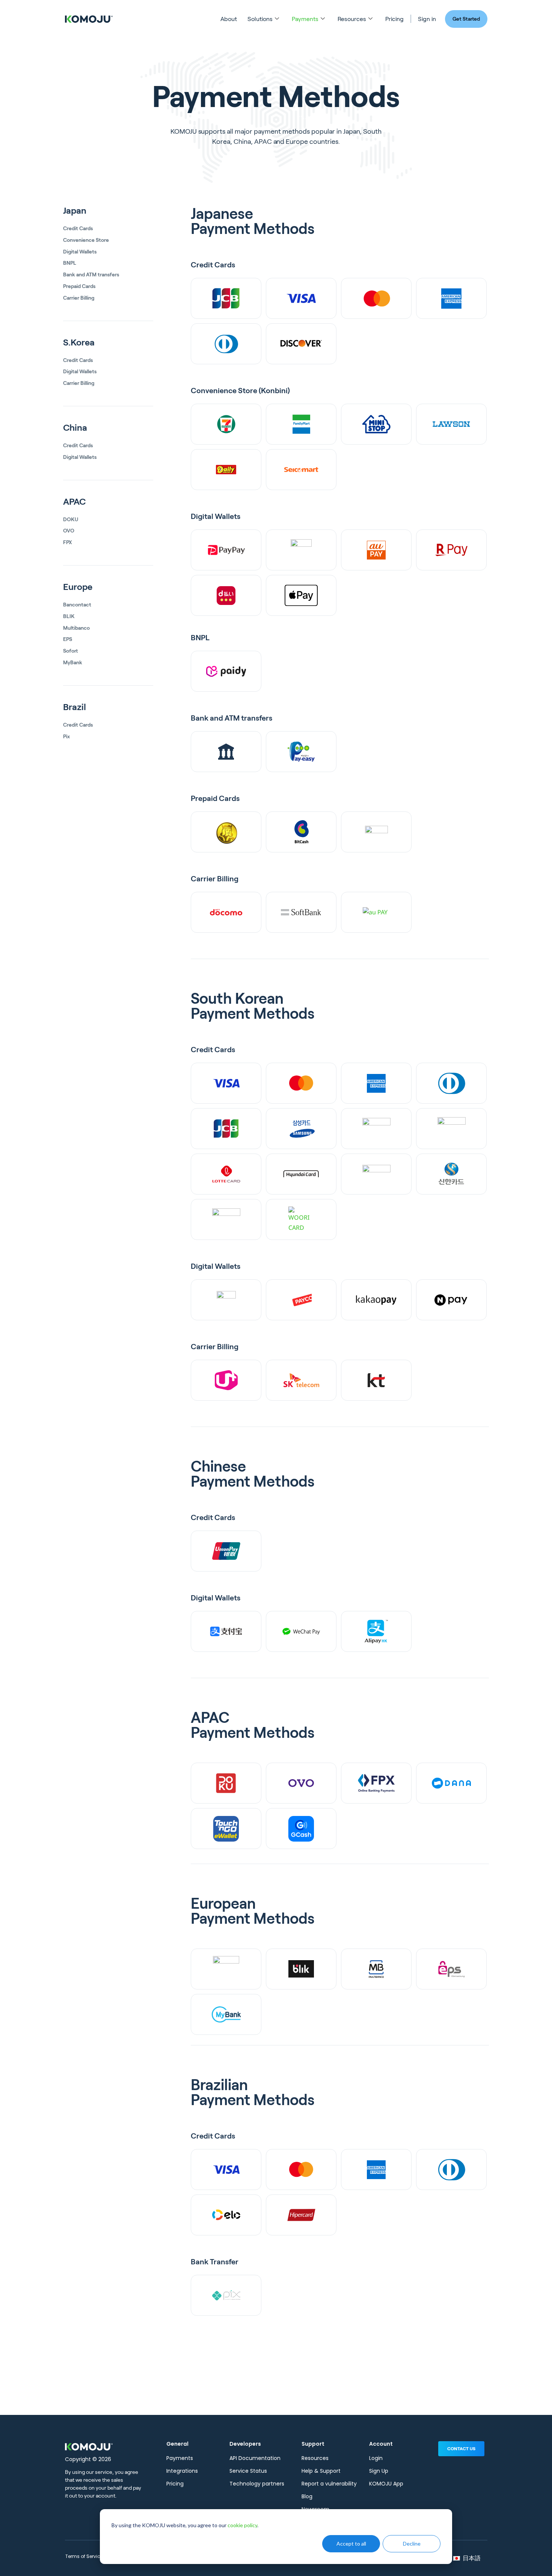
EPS (68, 639)
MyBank (73, 662)
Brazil (75, 707)
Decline (412, 2544)
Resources (352, 19)
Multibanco (76, 628)
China (75, 428)
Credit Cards (78, 228)
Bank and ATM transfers (91, 274)
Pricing (394, 19)
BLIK (69, 616)
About (229, 19)
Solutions (260, 19)
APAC (74, 502)
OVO (69, 531)
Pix (66, 736)
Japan (75, 211)
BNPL (70, 263)
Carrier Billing (79, 298)
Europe (78, 587)
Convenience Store (86, 240)
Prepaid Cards (79, 286)
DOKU (71, 519)
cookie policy (242, 2525)
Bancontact (77, 605)
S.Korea (79, 342)
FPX (68, 542)
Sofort (70, 651)
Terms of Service (84, 2556)
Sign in (427, 19)
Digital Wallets (80, 252)
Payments (305, 19)
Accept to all (351, 2544)
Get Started (466, 19)
